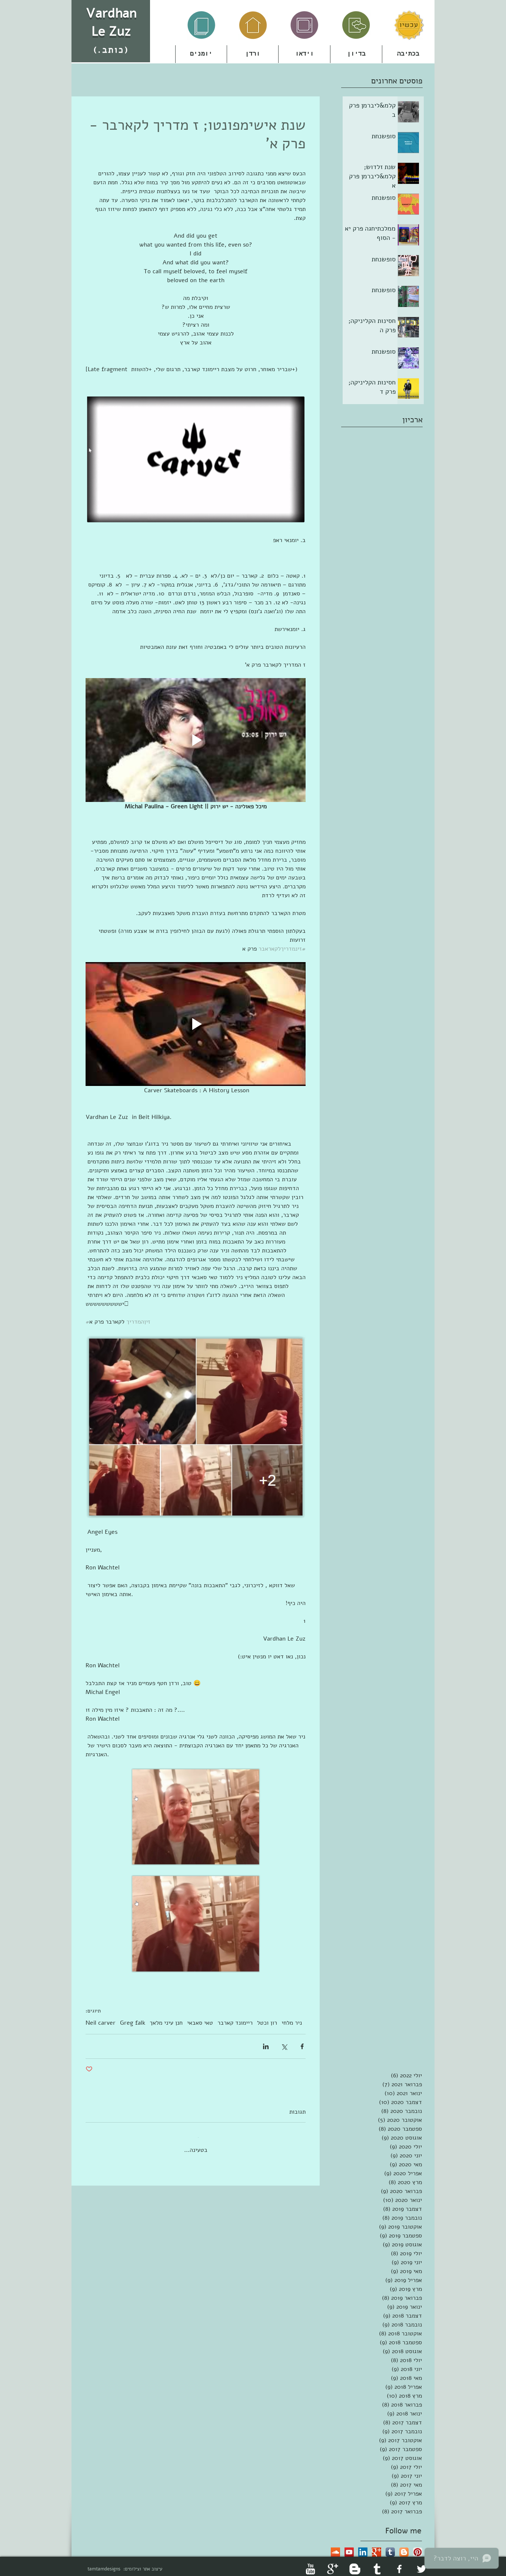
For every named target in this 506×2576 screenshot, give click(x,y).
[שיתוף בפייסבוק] (302, 2046)
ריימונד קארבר (235, 2023)
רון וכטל (267, 2023)
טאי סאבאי (200, 2023)
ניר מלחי (292, 2023)
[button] (253, 54)
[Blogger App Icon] (404, 2546)
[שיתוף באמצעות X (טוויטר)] (284, 2046)
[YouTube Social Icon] (349, 2546)
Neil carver (101, 2023)
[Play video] (196, 740)
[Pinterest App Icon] (418, 2546)
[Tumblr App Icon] (390, 2546)
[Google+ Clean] (333, 2563)
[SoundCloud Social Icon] (335, 2546)
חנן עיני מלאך (166, 2023)
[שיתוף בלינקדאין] (266, 2046)
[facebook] (399, 2563)
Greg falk (133, 2023)
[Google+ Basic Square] (377, 2546)
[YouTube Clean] (310, 2563)
